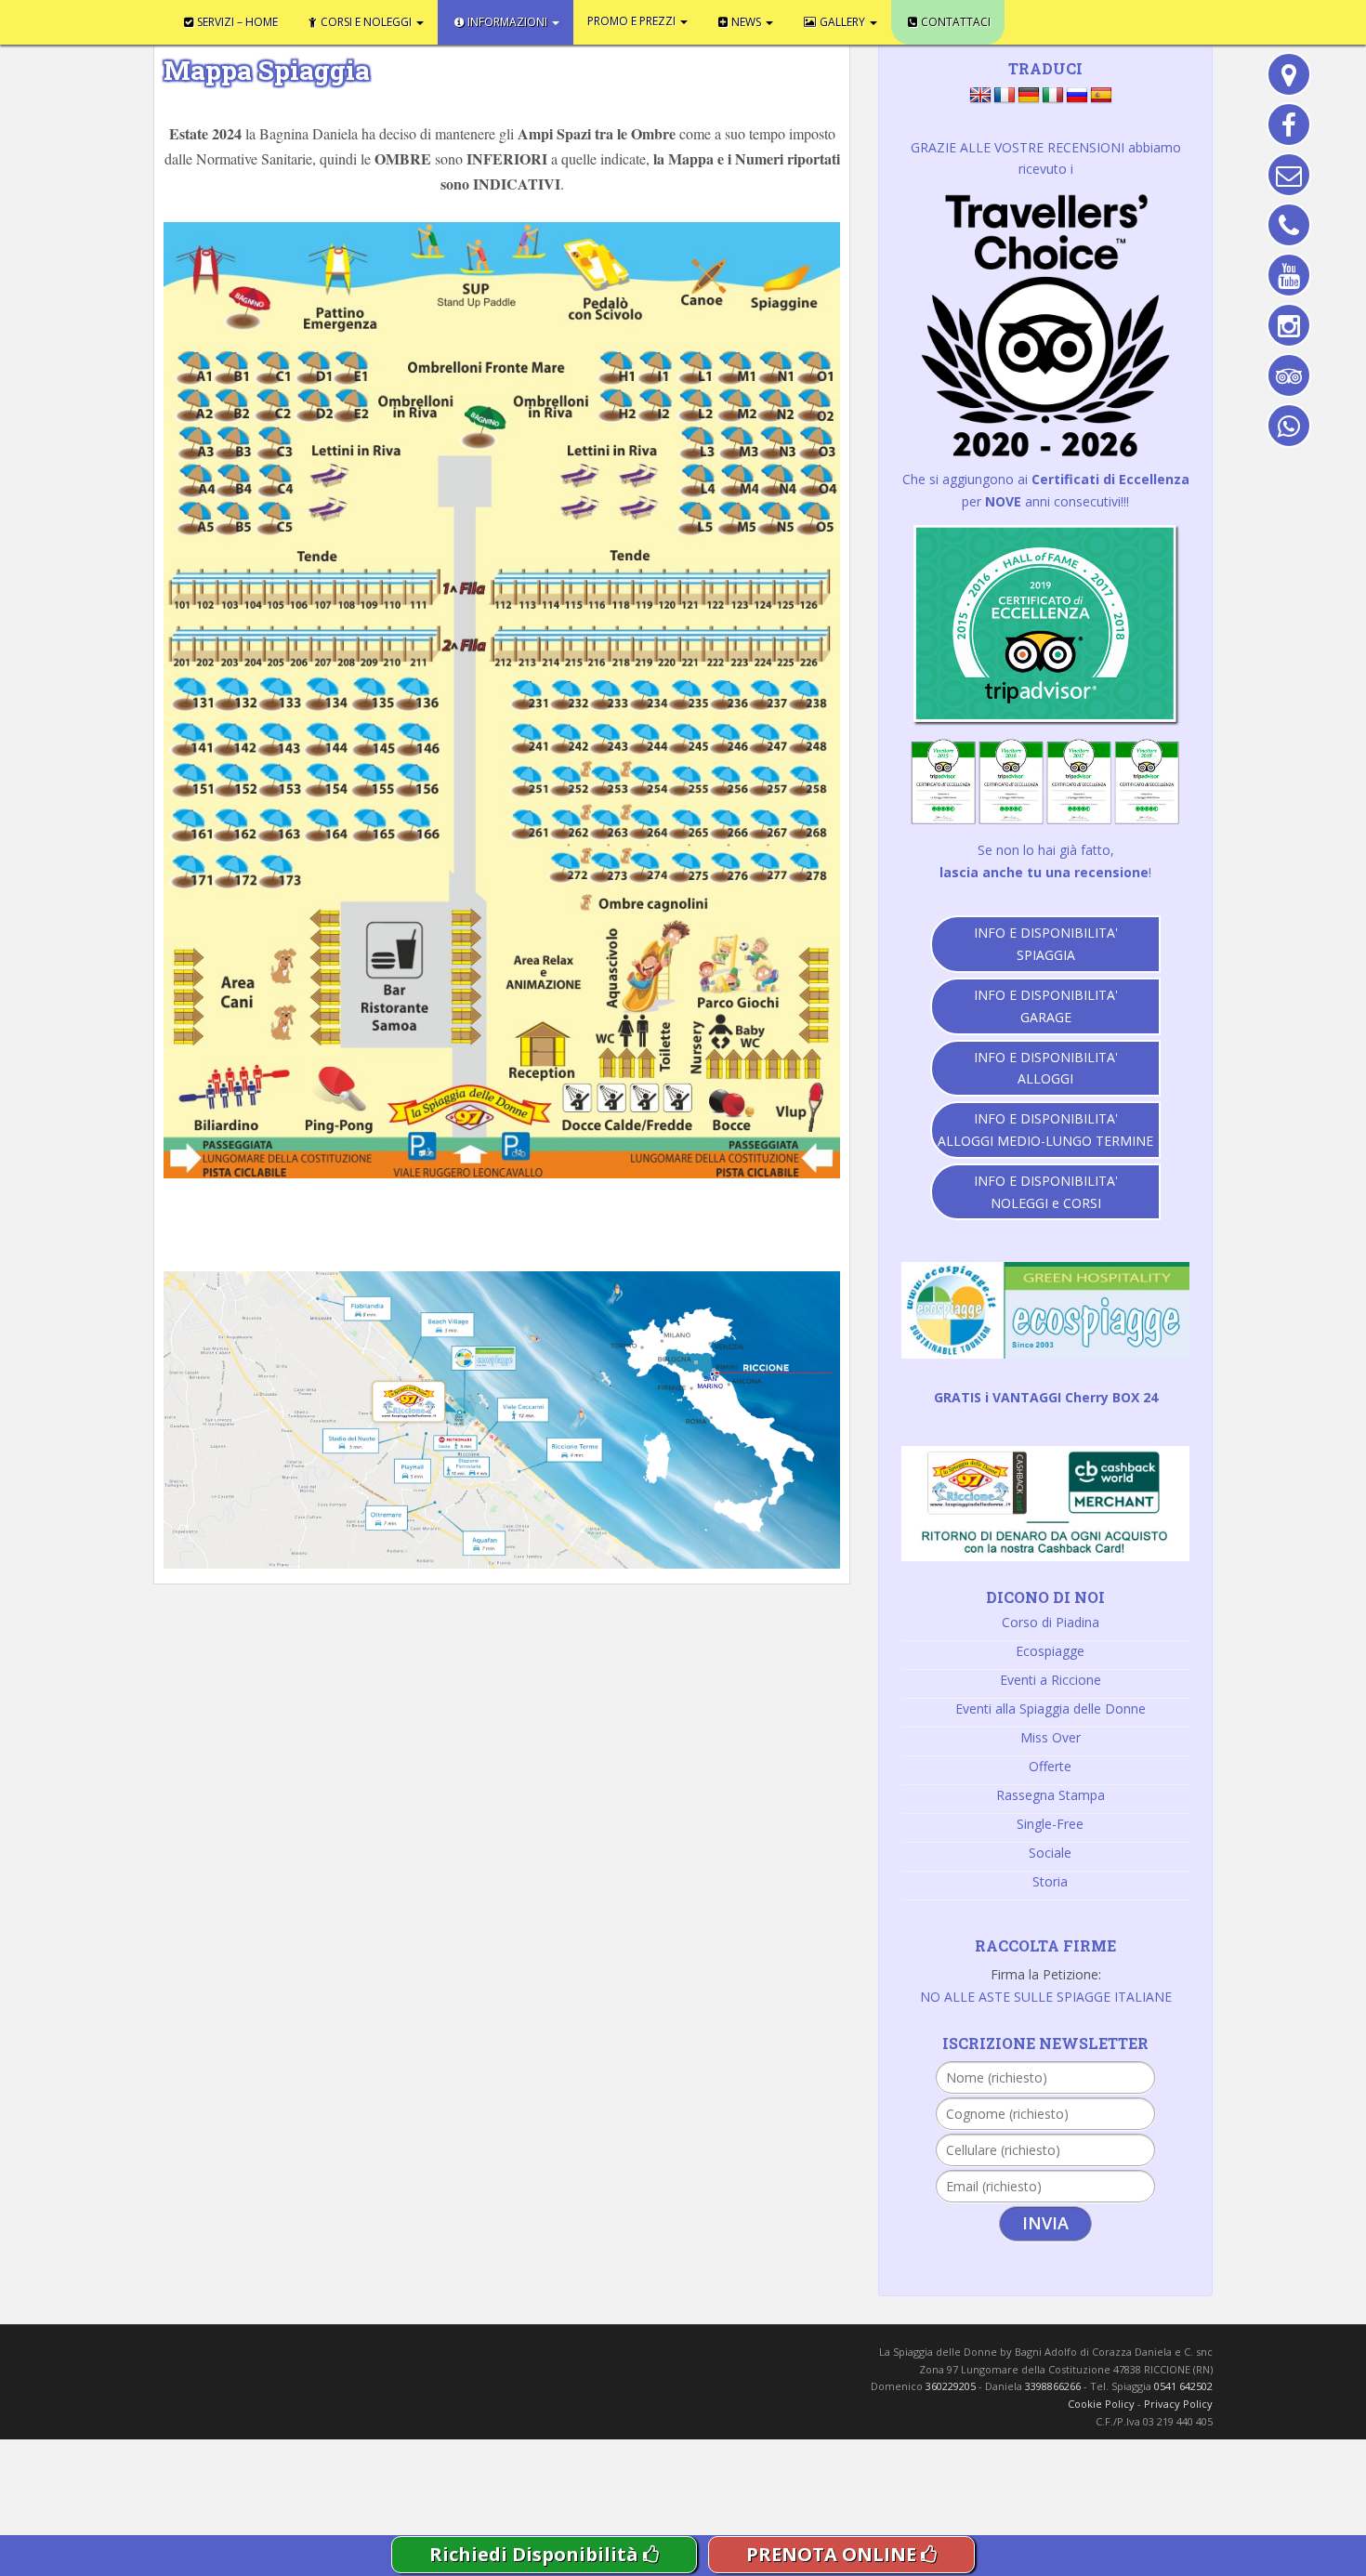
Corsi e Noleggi (321, 19)
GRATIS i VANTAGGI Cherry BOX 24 (1046, 1397)
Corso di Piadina (1051, 1622)
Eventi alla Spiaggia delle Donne (1051, 1709)
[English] (980, 96)
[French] (1005, 96)
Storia (1050, 1881)
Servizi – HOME (221, 19)
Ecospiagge (1050, 1651)
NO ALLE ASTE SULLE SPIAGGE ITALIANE (1046, 1997)
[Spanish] (1101, 96)
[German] (1029, 96)
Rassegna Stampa (1051, 1795)
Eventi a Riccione (1051, 1680)
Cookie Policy (1101, 2404)
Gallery (680, 19)
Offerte (1050, 1766)
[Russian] (1077, 96)
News (613, 19)
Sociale (1050, 1853)
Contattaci (759, 19)
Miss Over (1051, 1737)
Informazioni (432, 19)
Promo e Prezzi (527, 19)
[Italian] (1053, 96)
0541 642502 (1183, 2386)
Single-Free (1050, 1824)
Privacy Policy (1178, 2404)
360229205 (951, 2386)
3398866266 (1053, 2386)
